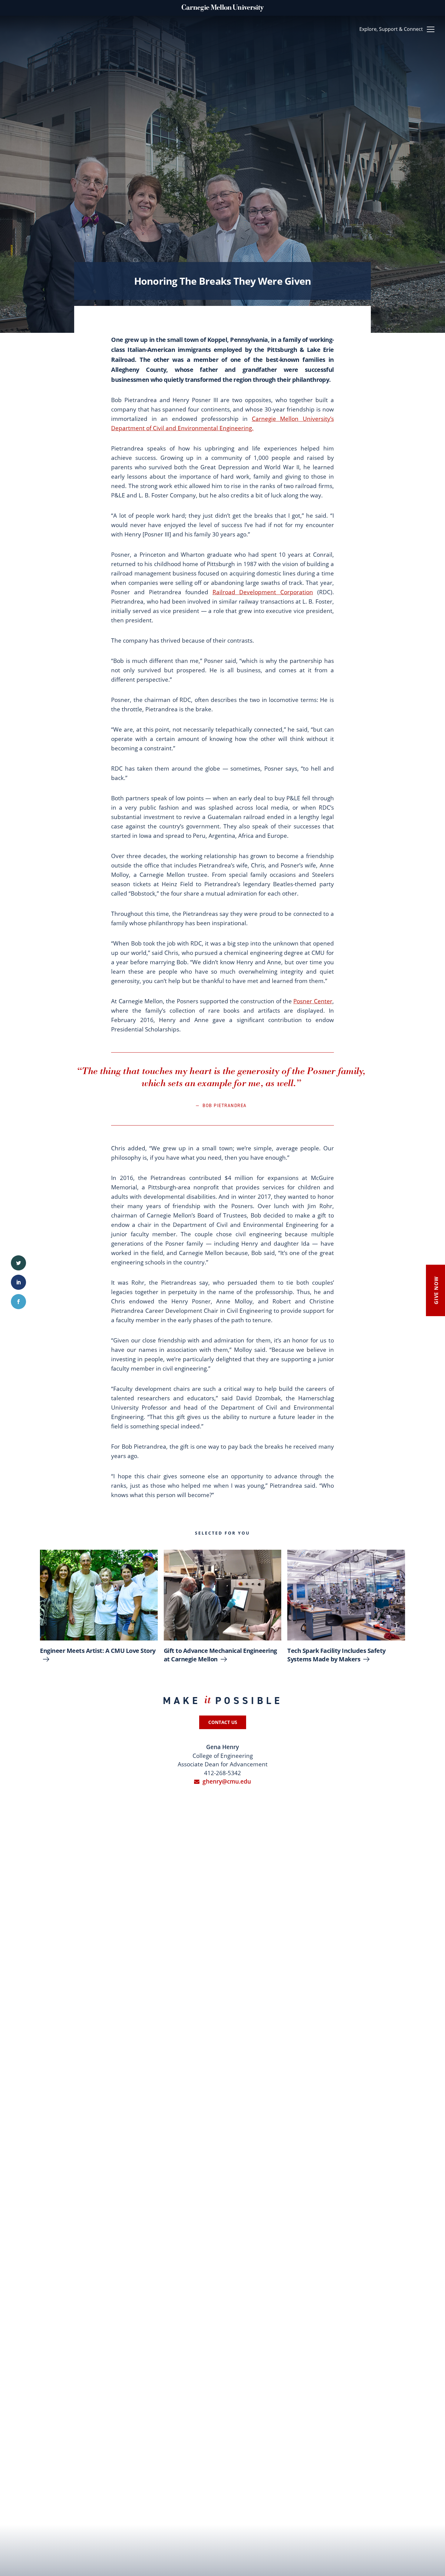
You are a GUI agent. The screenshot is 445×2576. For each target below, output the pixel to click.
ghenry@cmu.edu (227, 1781)
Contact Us (223, 1722)
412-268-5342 (222, 1773)
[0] (18, 1263)
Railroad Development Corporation (263, 592)
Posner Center (313, 1001)
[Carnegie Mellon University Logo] (223, 4)
